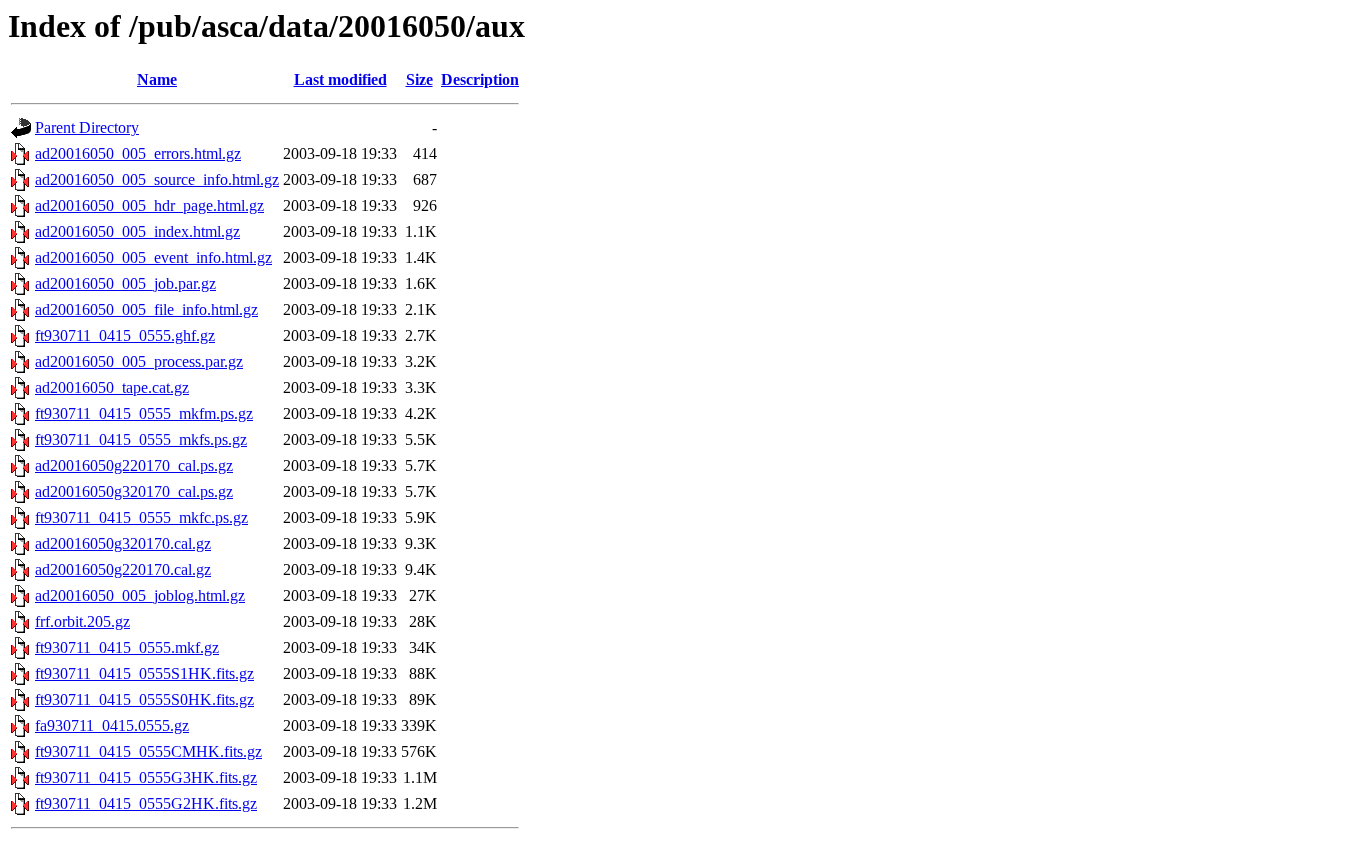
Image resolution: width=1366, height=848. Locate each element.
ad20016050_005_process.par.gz (139, 361)
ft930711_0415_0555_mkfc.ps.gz (141, 517)
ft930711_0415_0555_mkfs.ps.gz (141, 439)
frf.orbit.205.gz (82, 621)
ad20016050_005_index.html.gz (137, 231)
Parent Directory (87, 127)
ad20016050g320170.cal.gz (123, 543)
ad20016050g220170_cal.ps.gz (134, 465)
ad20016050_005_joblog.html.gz (140, 595)
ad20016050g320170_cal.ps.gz (134, 491)
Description (480, 79)
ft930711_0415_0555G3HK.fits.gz (146, 777)
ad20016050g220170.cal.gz (123, 569)
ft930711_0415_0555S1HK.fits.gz (144, 673)
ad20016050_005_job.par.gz (125, 283)
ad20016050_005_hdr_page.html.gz (149, 205)
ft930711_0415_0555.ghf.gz (125, 335)
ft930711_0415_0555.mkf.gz (127, 647)
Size (419, 79)
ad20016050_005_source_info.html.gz (157, 179)
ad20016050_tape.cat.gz (112, 387)
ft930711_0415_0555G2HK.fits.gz (146, 803)
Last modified (340, 79)
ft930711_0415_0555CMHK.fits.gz (148, 751)
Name (157, 79)
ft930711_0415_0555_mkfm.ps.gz (144, 413)
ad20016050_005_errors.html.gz (138, 153)
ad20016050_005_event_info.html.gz (153, 257)
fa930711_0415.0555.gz (112, 725)
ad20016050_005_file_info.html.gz (146, 309)
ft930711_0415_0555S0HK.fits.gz (144, 699)
